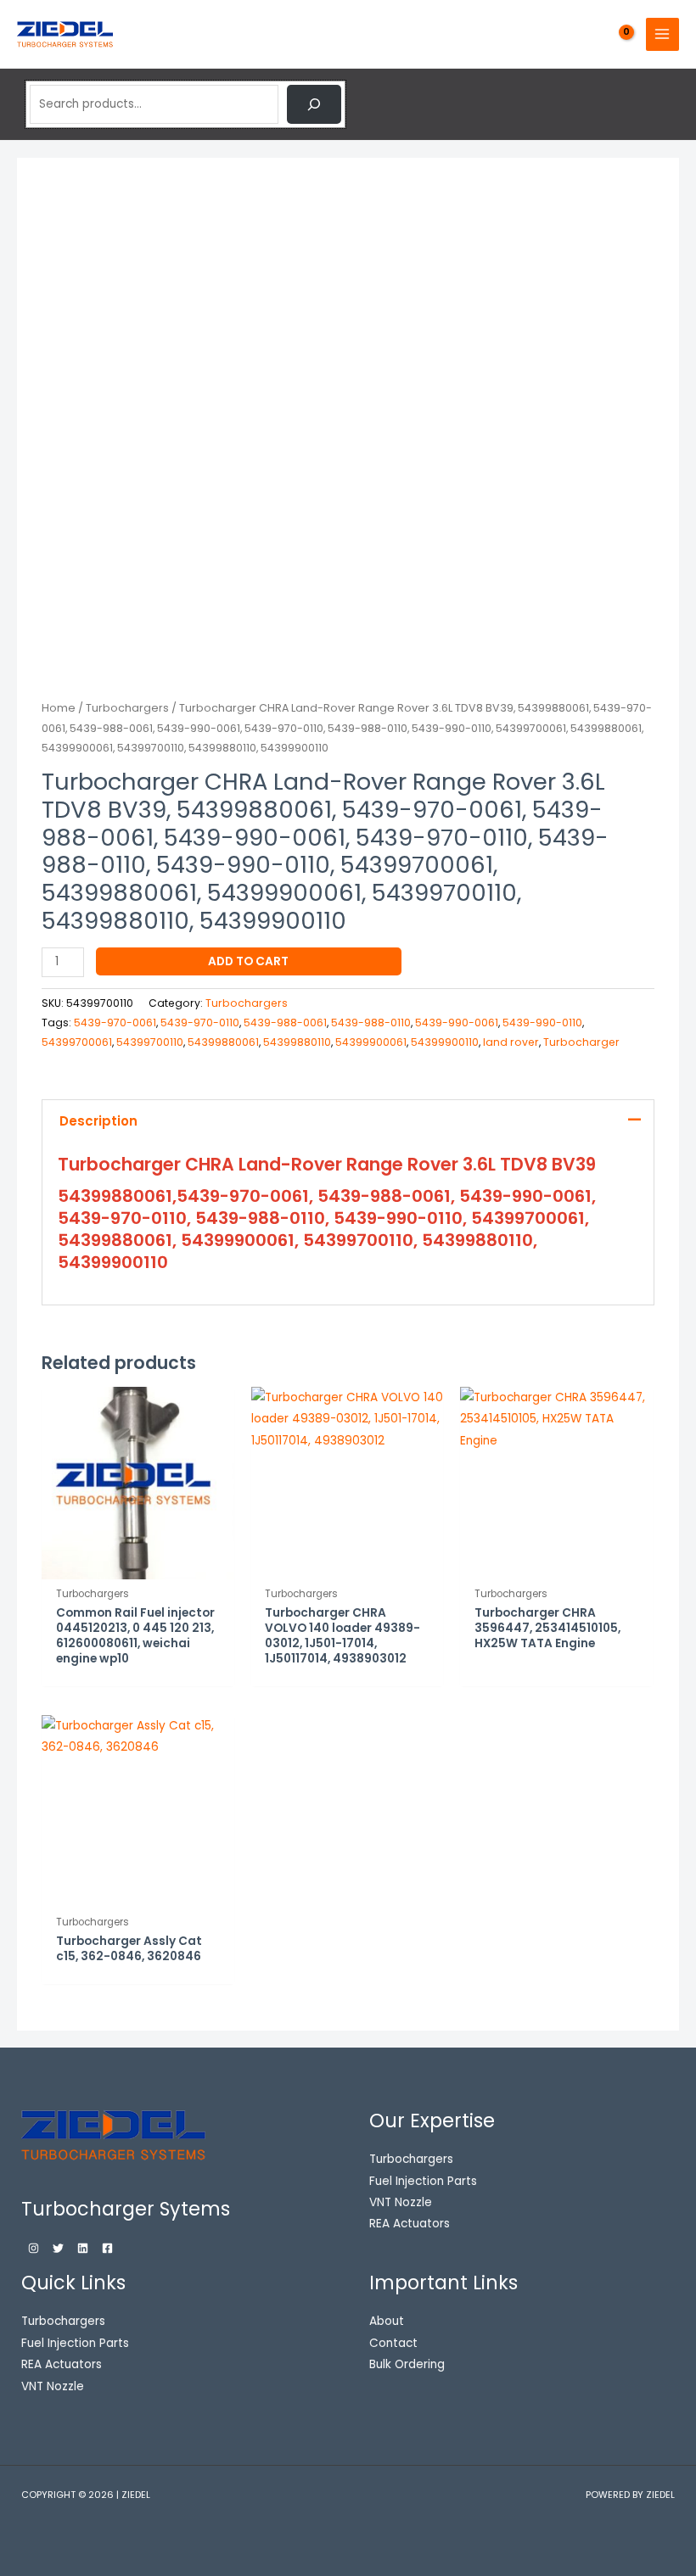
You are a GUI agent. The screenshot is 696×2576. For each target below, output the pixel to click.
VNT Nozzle (53, 2386)
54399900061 (371, 1042)
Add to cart (248, 961)
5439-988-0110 (371, 1023)
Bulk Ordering (407, 2364)
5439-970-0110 (200, 1023)
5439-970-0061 (115, 1023)
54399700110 (150, 1042)
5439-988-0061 (285, 1023)
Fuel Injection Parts (75, 2343)
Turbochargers (127, 708)
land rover (511, 1042)
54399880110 (297, 1042)
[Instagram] (34, 2248)
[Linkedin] (83, 2248)
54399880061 (223, 1042)
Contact (393, 2343)
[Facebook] (107, 2248)
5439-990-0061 (457, 1023)
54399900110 (445, 1042)
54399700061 (77, 1042)
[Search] (314, 104)
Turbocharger (581, 1042)
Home (59, 708)
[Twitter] (58, 2248)
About (387, 2321)
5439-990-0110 (542, 1023)
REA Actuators (62, 2364)
